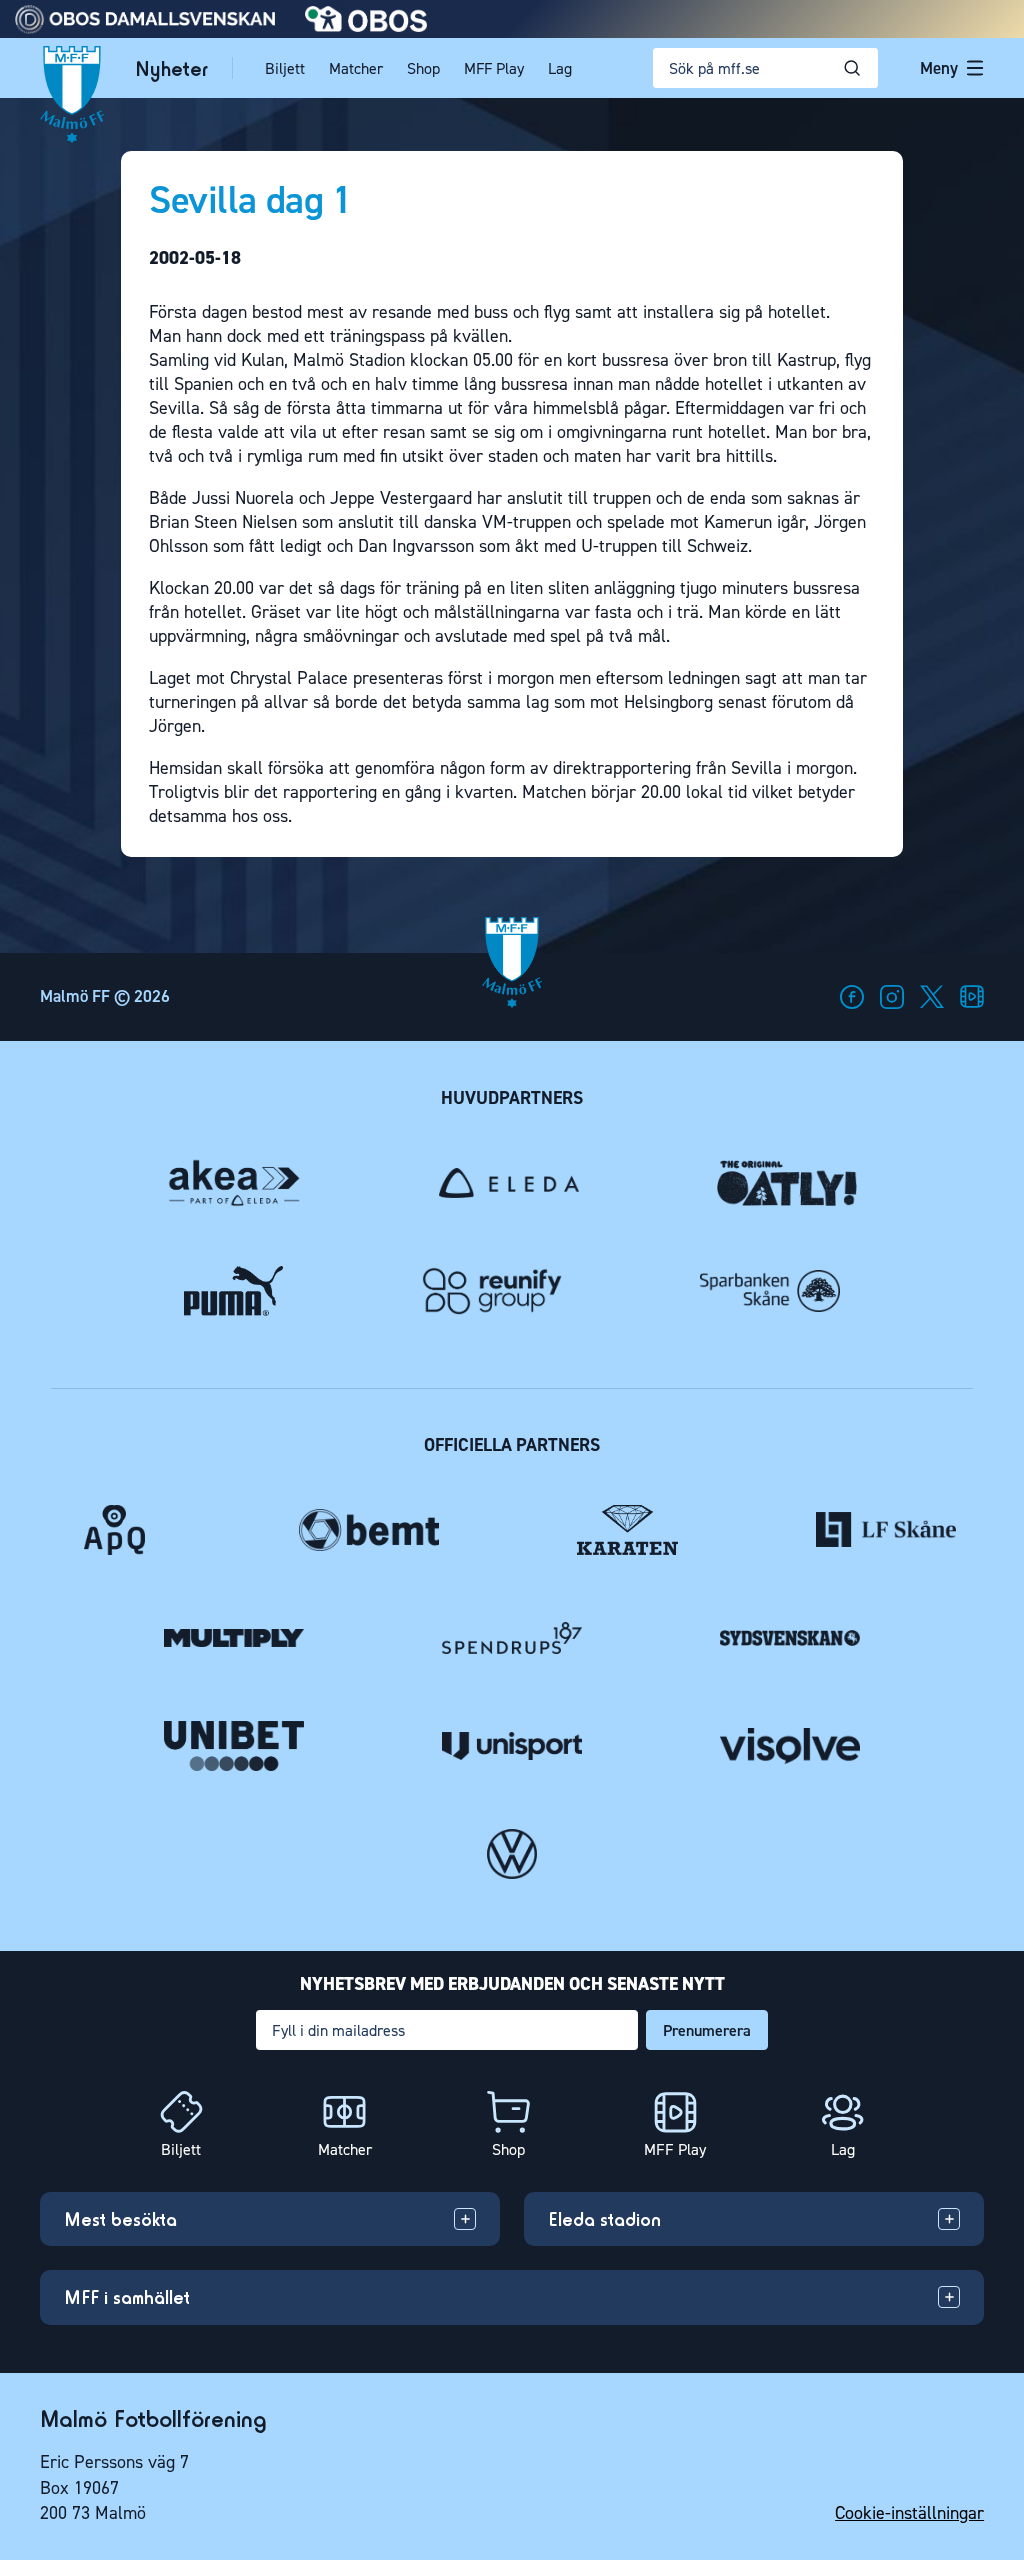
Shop (423, 68)
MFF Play (494, 68)
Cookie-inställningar (909, 2513)
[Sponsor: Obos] (366, 26)
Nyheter (171, 68)
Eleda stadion (604, 2219)
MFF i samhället (127, 2297)
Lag (560, 68)
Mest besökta (120, 2219)
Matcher (356, 68)
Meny (939, 68)
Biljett (285, 68)
